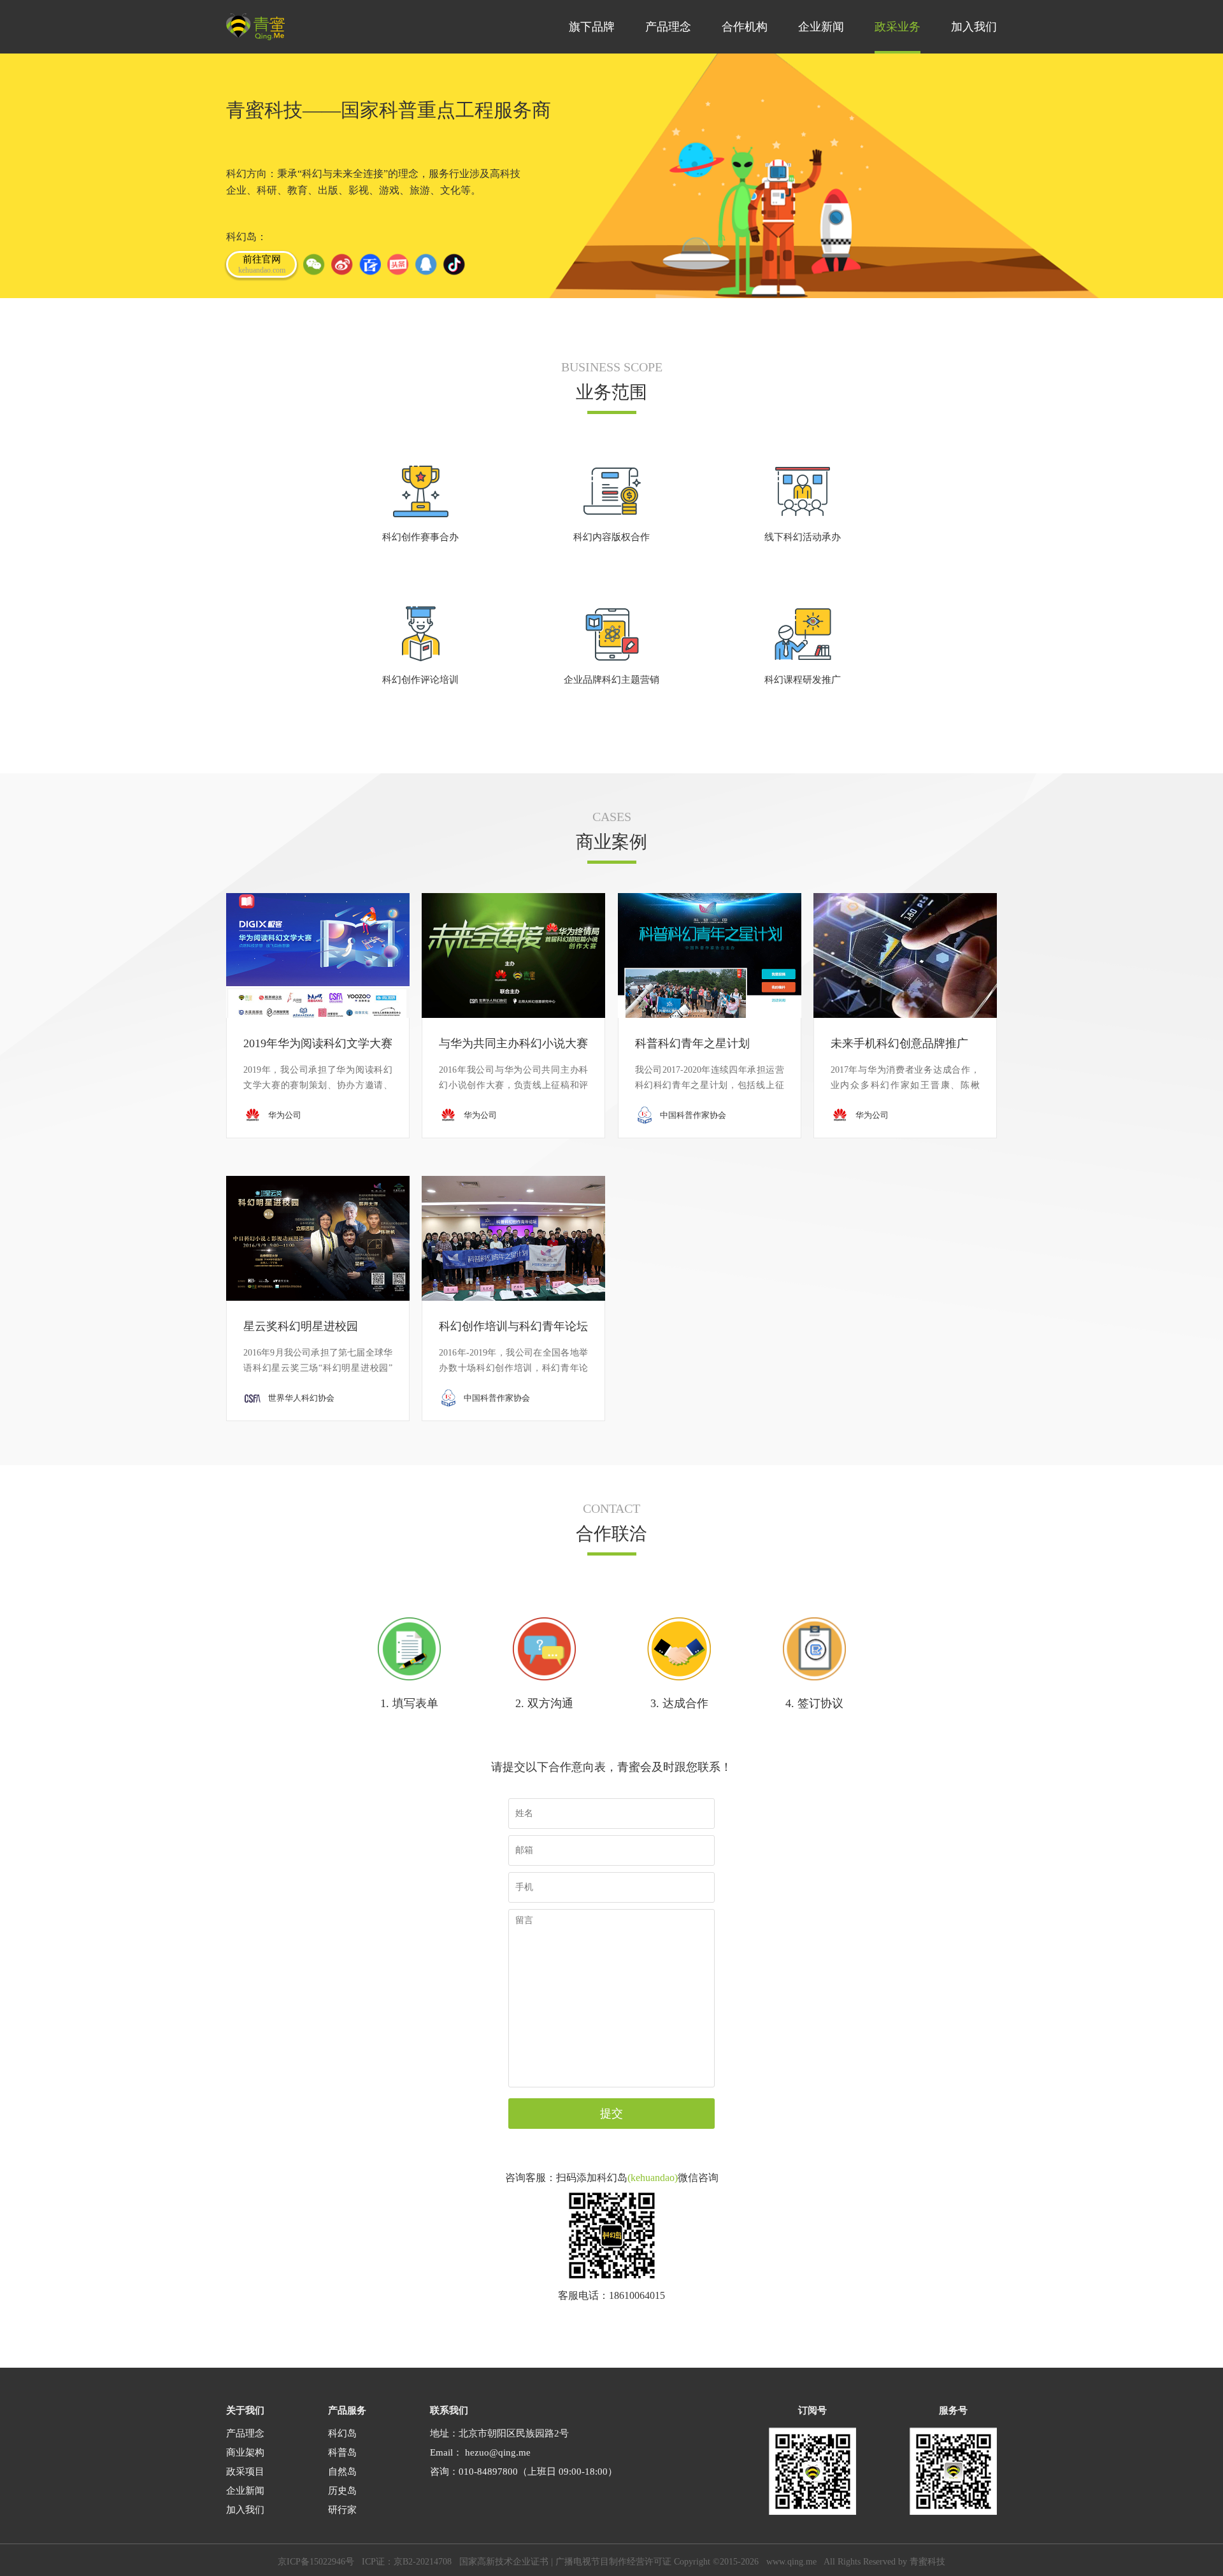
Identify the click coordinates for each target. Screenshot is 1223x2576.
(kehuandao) (653, 2178)
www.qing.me (791, 2562)
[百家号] (370, 264)
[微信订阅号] (314, 264)
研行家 (342, 2510)
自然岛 (342, 2472)
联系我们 (449, 2410)
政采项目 (245, 2472)
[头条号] (398, 264)
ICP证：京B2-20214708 (407, 2562)
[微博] (342, 264)
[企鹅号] (426, 264)
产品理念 (245, 2433)
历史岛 (342, 2491)
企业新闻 (245, 2491)
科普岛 (342, 2452)
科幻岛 (342, 2433)
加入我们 (245, 2510)
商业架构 (245, 2452)
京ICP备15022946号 (316, 2562)
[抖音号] (454, 264)
